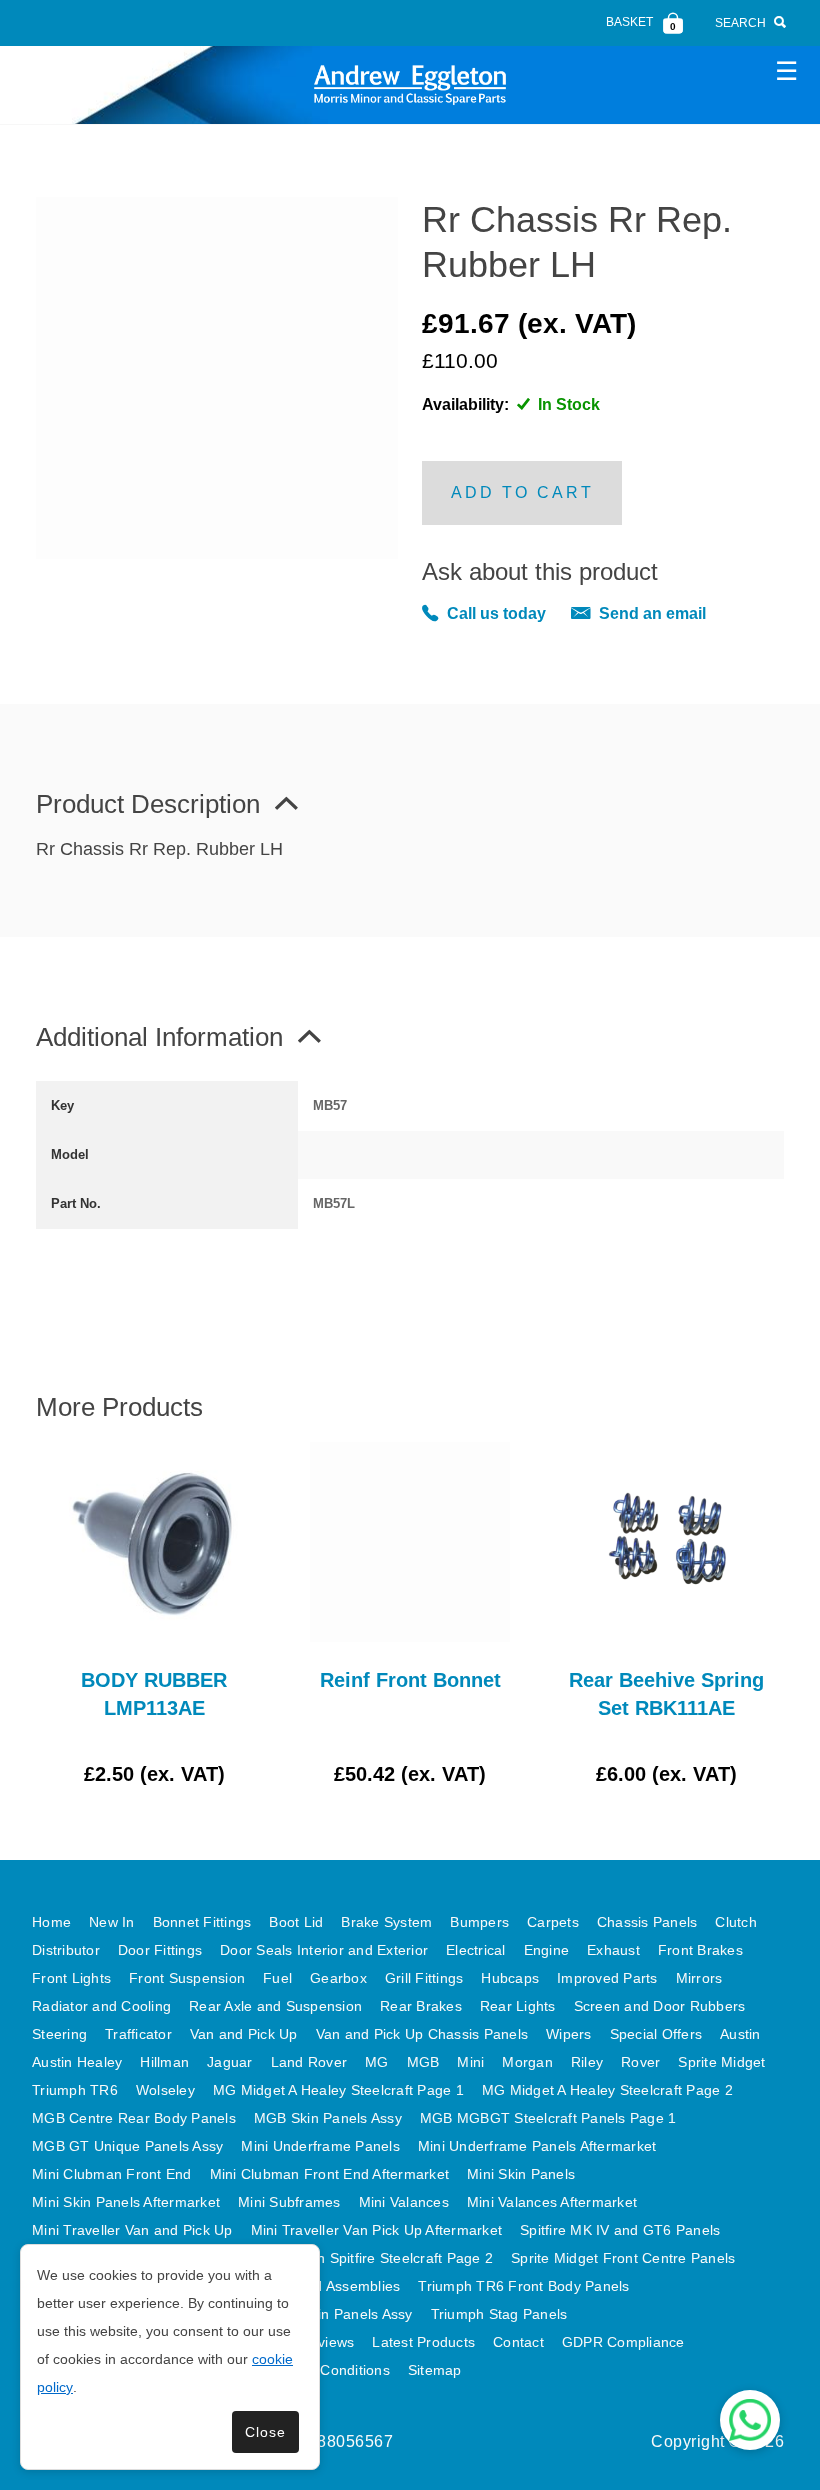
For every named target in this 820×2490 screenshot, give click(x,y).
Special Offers (656, 2034)
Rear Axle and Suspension (275, 2006)
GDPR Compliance (623, 2342)
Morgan (527, 2062)
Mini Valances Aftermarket (552, 2202)
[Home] (410, 84)
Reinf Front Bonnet (410, 1680)
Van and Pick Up (244, 2034)
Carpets (553, 1922)
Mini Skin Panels (521, 2174)
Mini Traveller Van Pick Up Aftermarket (377, 2230)
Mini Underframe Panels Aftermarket (537, 2146)
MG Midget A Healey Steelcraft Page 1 (338, 2090)
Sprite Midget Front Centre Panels (623, 2258)
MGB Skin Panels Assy (328, 2118)
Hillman (164, 2062)
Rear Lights (518, 2006)
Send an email (652, 613)
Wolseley (165, 2090)
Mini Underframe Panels (320, 2146)
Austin (740, 2034)
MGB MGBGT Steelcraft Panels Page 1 (548, 2118)
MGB (423, 2062)
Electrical (476, 1950)
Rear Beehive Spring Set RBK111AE (666, 1694)
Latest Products (423, 2342)
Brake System (386, 1922)
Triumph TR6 (75, 2090)
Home (51, 1922)
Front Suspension (187, 1978)
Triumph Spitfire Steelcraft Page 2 (383, 2258)
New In (112, 1922)
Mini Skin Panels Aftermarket (126, 2202)
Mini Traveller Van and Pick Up (132, 2230)
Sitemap (435, 2370)
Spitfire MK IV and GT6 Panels (620, 2230)
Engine (547, 1950)
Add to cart (522, 492)
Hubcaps (510, 1978)
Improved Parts (607, 1978)
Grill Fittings (424, 1978)
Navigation (786, 70)
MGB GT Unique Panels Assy (127, 2146)
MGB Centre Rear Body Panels (134, 2118)
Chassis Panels (647, 1922)
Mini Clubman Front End (112, 2174)
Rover (640, 2062)
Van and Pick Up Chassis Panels (422, 2034)
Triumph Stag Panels (499, 2314)
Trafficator (138, 2034)
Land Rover (309, 2062)
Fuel (277, 1978)
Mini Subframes (289, 2202)
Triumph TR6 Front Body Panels (523, 2286)
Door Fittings (160, 1950)
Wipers (569, 2034)
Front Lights (71, 1978)
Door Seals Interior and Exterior (324, 1950)
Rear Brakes (421, 2006)
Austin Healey (77, 2062)
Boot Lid (296, 1922)
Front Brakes (700, 1950)
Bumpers (479, 1922)
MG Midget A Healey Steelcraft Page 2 (607, 2090)
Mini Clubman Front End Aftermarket (330, 2174)
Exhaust (613, 1950)
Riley (587, 2062)
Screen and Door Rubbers (660, 2006)
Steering (59, 2034)
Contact (518, 2342)
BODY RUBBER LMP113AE (154, 1694)
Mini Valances (404, 2202)
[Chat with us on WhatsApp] (750, 2420)
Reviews (327, 2342)
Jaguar (230, 2062)
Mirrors (699, 1978)
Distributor (66, 1950)
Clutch (736, 1922)
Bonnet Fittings (202, 1922)
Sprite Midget (721, 2062)
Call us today (496, 613)
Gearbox (338, 1978)
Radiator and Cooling (101, 2006)
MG (377, 2062)
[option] (154, 1615)
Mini (470, 2062)
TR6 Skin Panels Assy (341, 2314)
